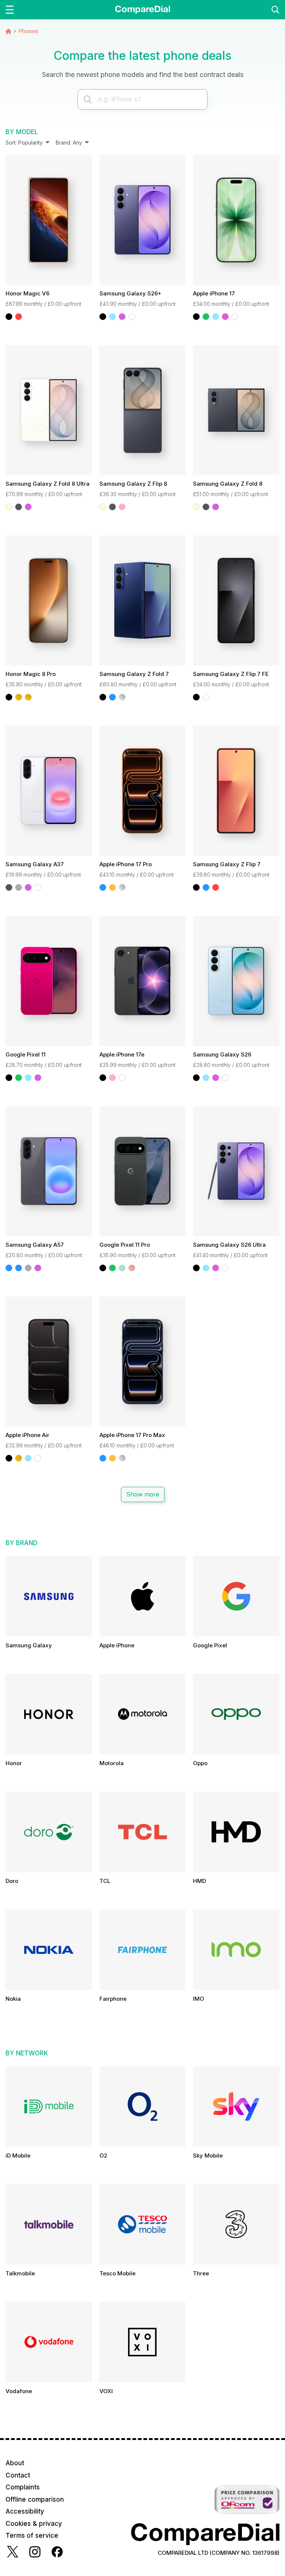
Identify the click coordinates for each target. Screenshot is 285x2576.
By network (27, 2053)
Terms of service (32, 2535)
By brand (22, 1543)
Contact (18, 2475)
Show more (142, 1494)
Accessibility (25, 2511)
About (15, 2463)
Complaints (23, 2487)
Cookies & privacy (34, 2524)
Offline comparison (35, 2499)
